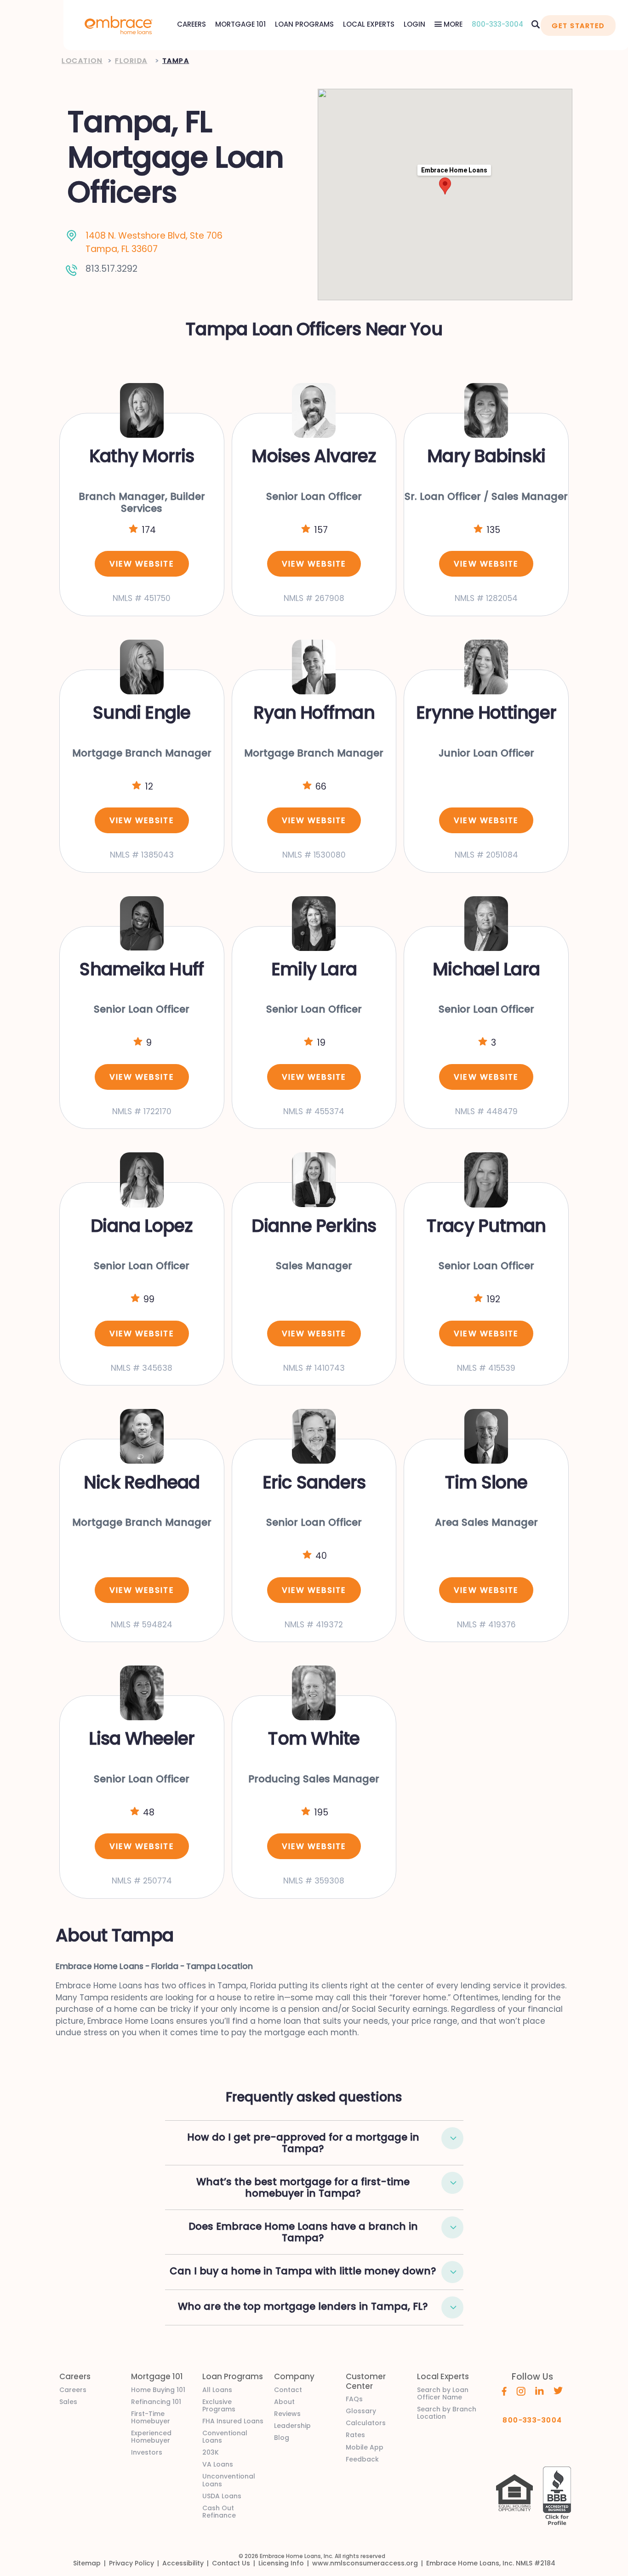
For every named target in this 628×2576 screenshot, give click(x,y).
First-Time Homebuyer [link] (151, 2417)
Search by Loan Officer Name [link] (443, 2393)
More (452, 24)
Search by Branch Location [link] (447, 2413)
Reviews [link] (287, 2414)
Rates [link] (355, 2435)
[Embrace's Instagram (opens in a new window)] (521, 2391)
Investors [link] (147, 2452)
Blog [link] (282, 2438)
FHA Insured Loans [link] (233, 2421)
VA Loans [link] (218, 2464)
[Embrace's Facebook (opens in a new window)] (504, 2391)
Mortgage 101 (240, 24)
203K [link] (211, 2452)
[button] (452, 2138)
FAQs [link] (354, 2399)
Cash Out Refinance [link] (219, 2512)
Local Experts (369, 24)
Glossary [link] (361, 2411)
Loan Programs (304, 24)
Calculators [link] (366, 2423)
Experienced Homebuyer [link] (151, 2437)
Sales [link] (68, 2402)
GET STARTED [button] (578, 26)
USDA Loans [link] (222, 2496)
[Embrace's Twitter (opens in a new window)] (558, 2390)
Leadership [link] (292, 2426)
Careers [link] (73, 2390)
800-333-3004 (497, 24)
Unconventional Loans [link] (229, 2480)
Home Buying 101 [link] (158, 2390)
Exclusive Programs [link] (219, 2405)
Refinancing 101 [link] (156, 2402)
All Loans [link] (217, 2390)
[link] (119, 24)
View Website (142, 564)
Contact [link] (288, 2390)
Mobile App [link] (365, 2447)
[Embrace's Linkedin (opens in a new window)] (540, 2390)
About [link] (284, 2402)
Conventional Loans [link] (225, 2437)
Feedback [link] (362, 2459)
